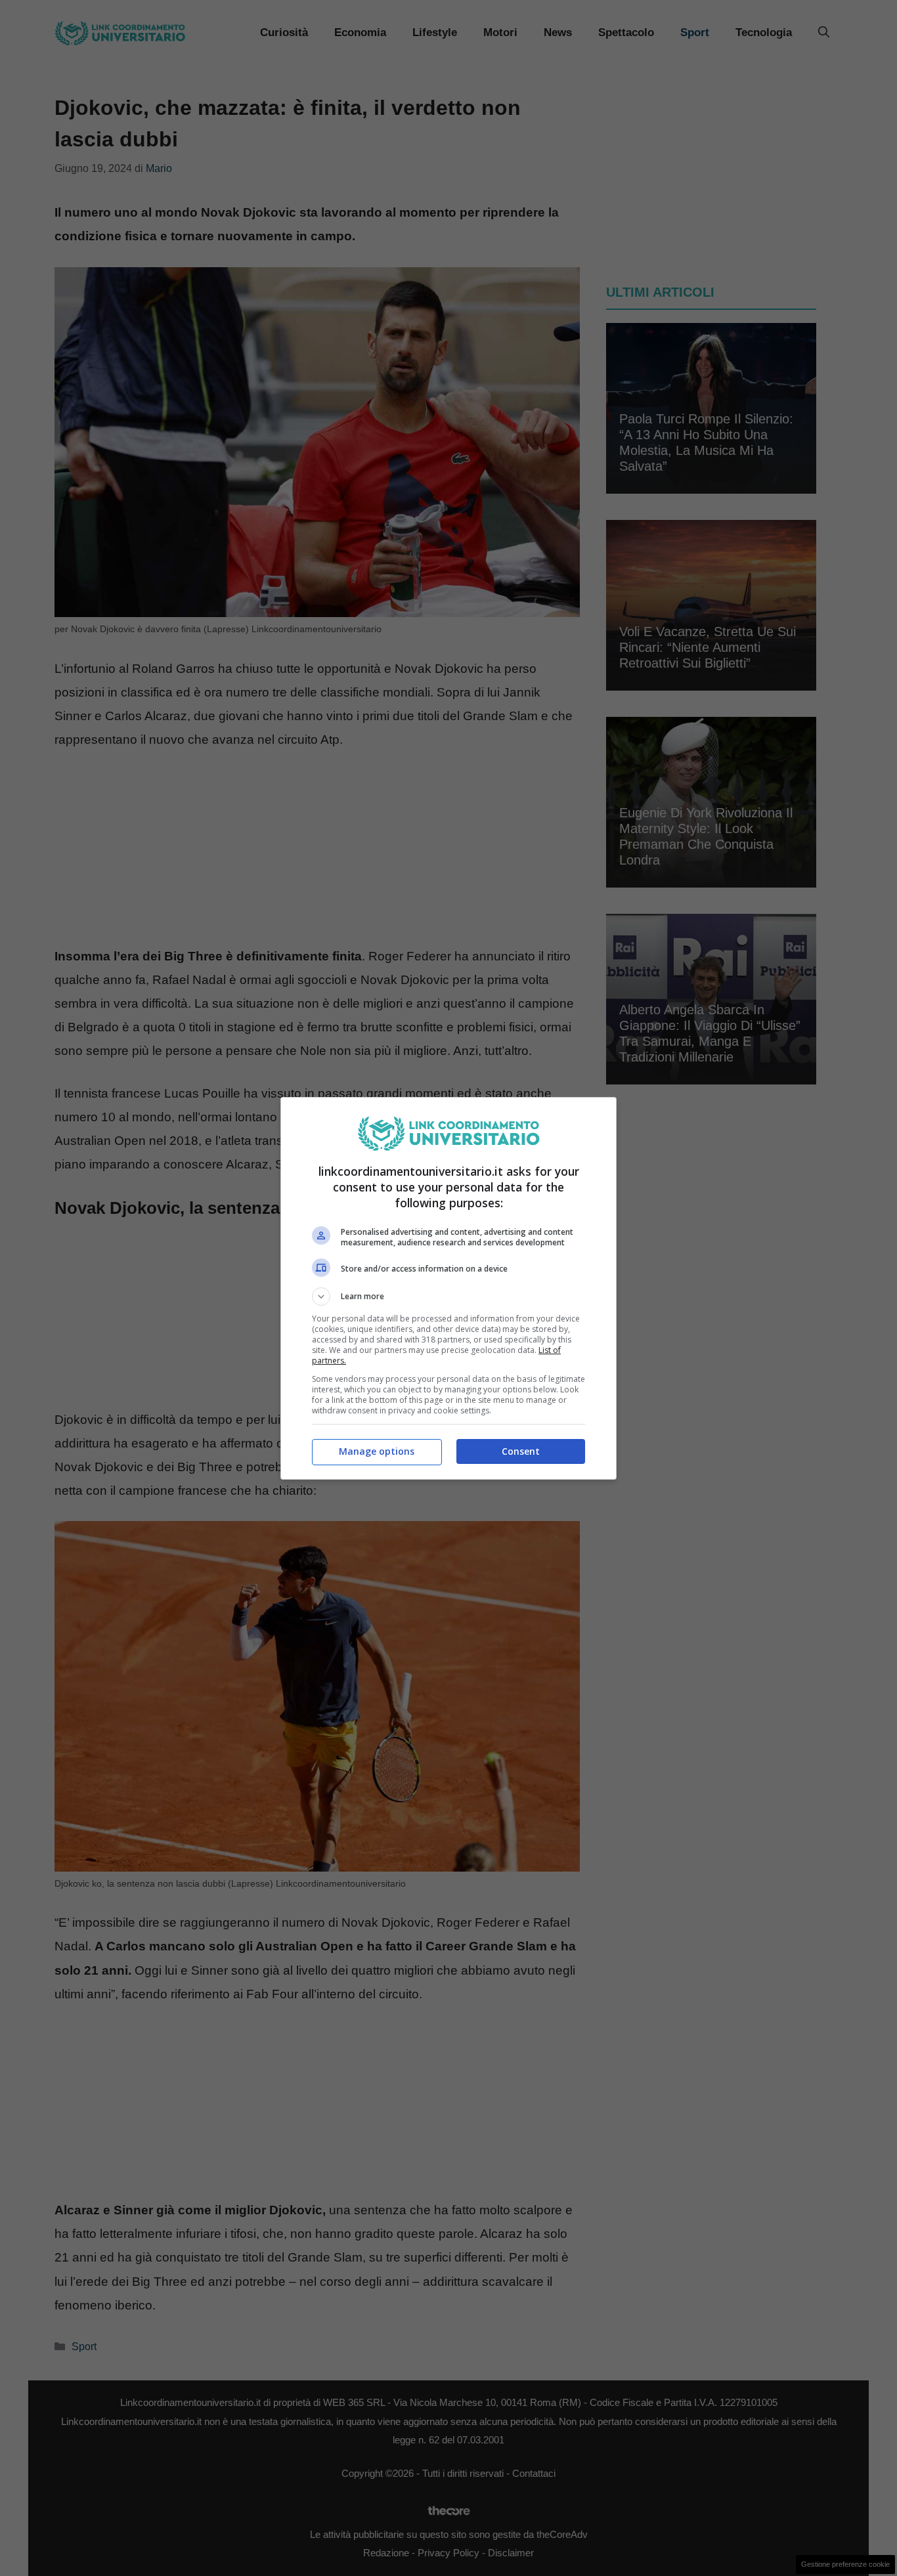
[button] (448, 1297)
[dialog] (448, 1288)
